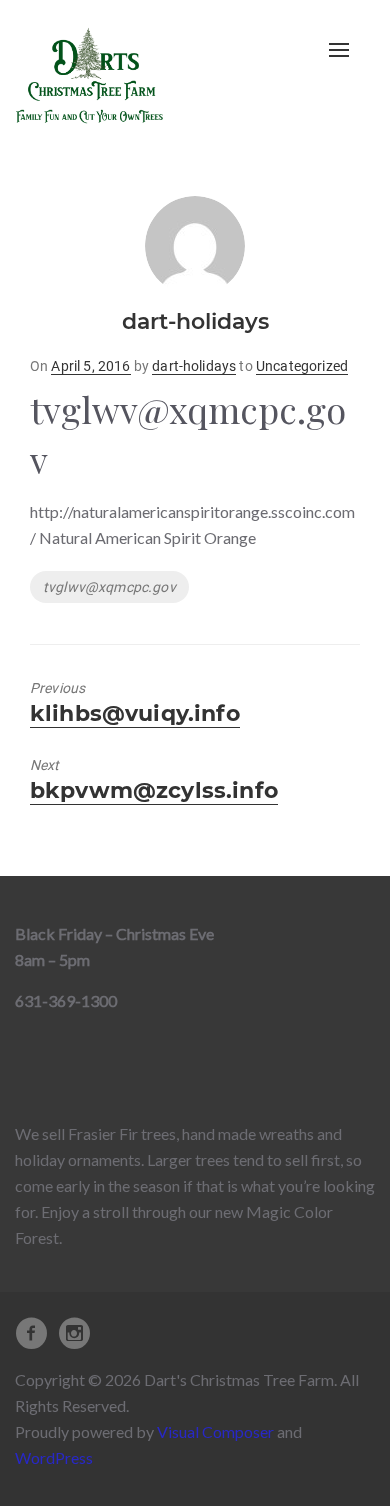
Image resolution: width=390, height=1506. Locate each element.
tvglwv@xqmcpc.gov (109, 587)
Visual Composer (215, 1431)
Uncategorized (302, 366)
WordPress (54, 1457)
